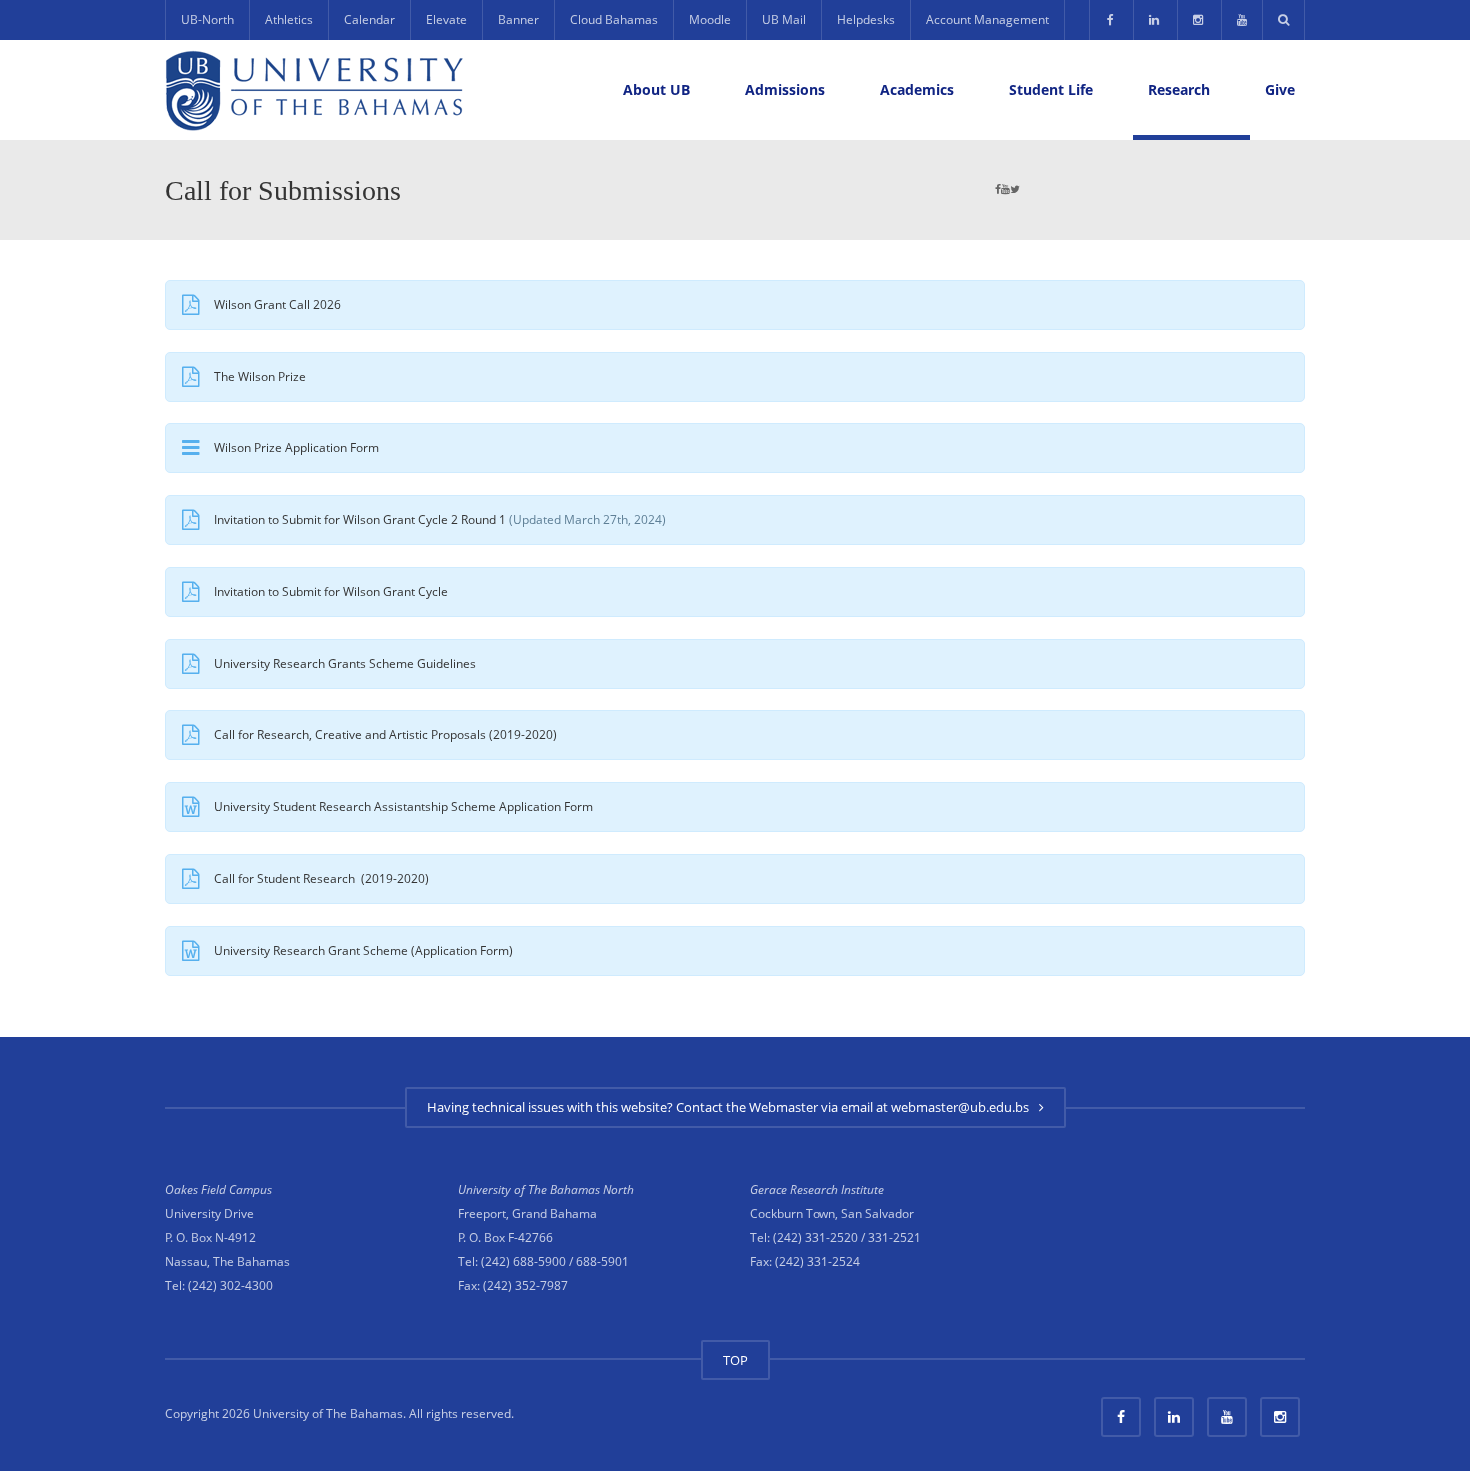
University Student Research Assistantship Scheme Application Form (403, 806)
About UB (656, 89)
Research (1179, 89)
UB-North (207, 19)
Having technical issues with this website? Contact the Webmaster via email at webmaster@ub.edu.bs (731, 1107)
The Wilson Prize (260, 376)
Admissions (785, 89)
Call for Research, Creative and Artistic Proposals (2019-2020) (385, 734)
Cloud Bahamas (614, 19)
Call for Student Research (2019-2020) (321, 878)
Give (1280, 89)
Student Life (1051, 89)
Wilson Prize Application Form (296, 447)
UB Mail (784, 19)
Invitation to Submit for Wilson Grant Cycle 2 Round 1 (360, 519)
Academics (917, 89)
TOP (735, 1360)
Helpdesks (866, 19)
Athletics (289, 19)
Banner (518, 19)
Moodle (710, 19)
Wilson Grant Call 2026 (277, 304)
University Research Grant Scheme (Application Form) (363, 950)
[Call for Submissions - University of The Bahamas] (315, 89)
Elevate (446, 19)
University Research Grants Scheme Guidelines (345, 663)
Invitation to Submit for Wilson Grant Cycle (331, 591)
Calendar (369, 19)
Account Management (987, 19)
